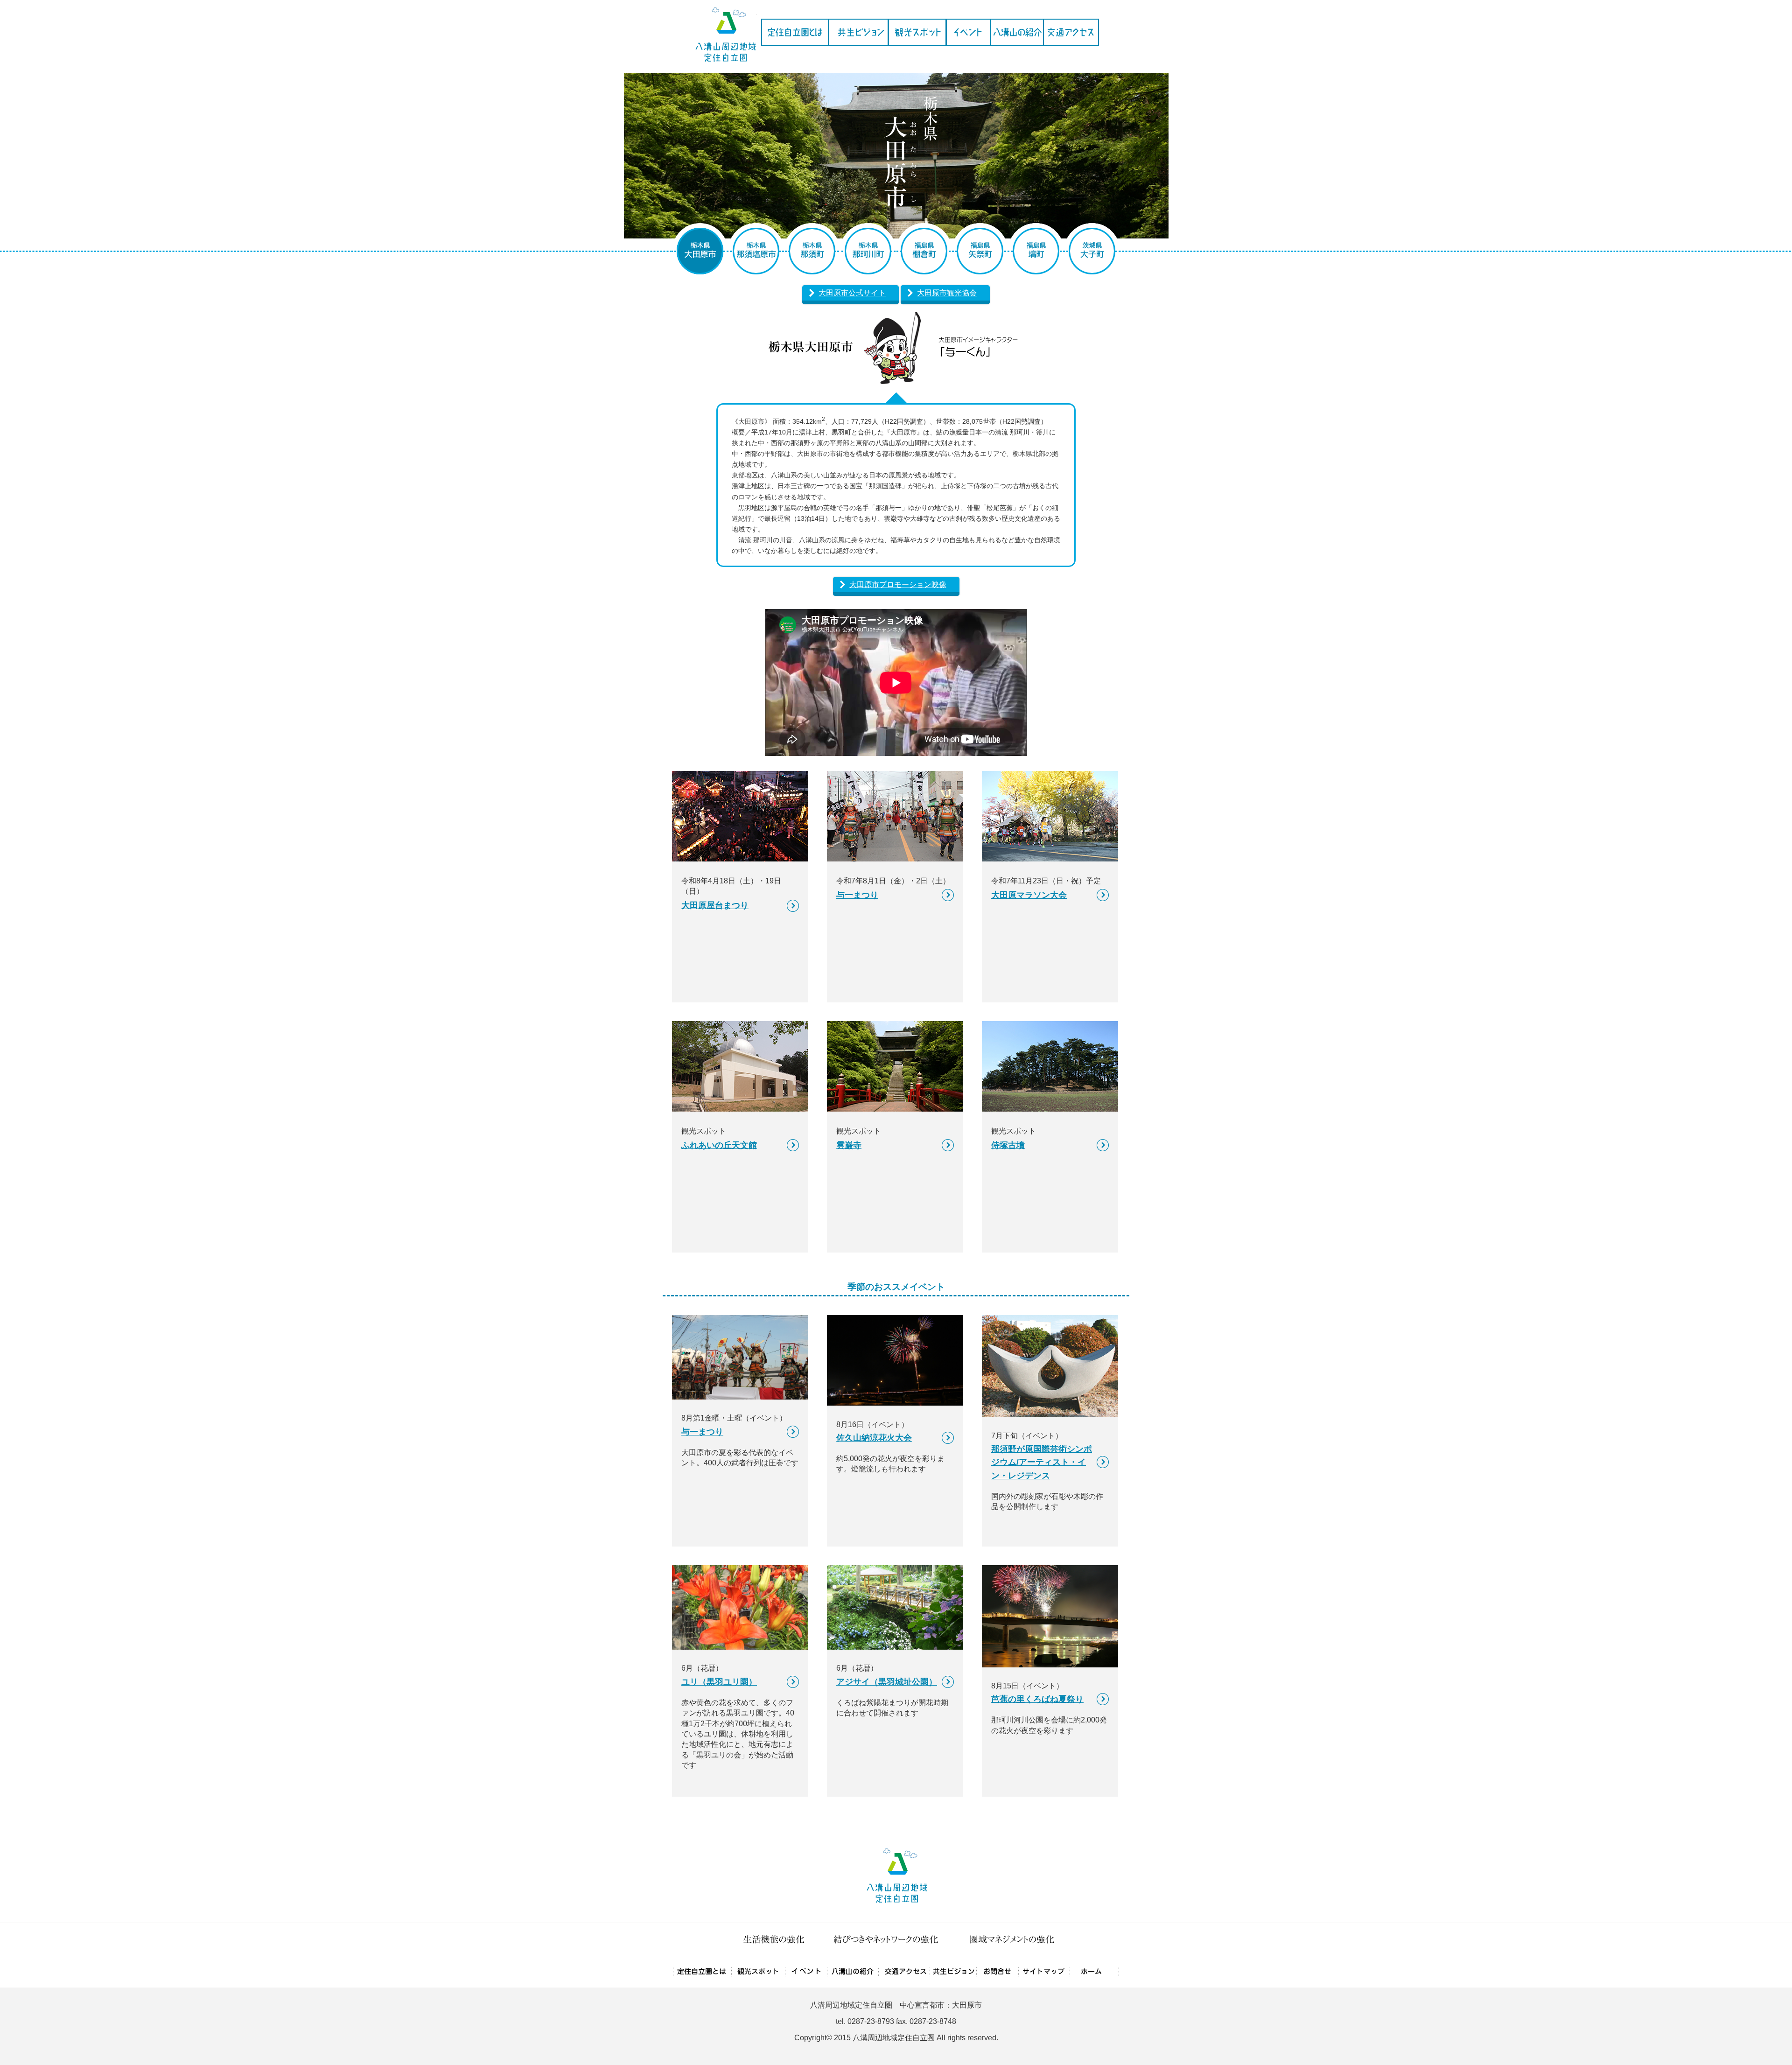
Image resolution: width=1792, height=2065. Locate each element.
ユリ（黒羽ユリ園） (719, 1682)
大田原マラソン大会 (1029, 895)
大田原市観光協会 (947, 293)
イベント (968, 32)
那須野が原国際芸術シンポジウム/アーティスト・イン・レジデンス (1042, 1462)
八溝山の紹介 (1017, 32)
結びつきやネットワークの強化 (887, 1940)
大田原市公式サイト (852, 293)
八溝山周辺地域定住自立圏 (725, 31)
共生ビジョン (858, 32)
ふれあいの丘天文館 (719, 1145)
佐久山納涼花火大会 (874, 1438)
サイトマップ (1044, 1972)
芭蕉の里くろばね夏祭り (1037, 1699)
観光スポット (917, 32)
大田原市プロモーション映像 (898, 584)
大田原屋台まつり (715, 905)
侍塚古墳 (1008, 1145)
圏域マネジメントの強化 (1011, 1940)
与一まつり (857, 895)
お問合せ (997, 1972)
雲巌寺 (849, 1145)
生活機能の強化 (772, 1940)
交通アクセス (1071, 32)
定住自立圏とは (794, 32)
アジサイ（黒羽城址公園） (887, 1682)
